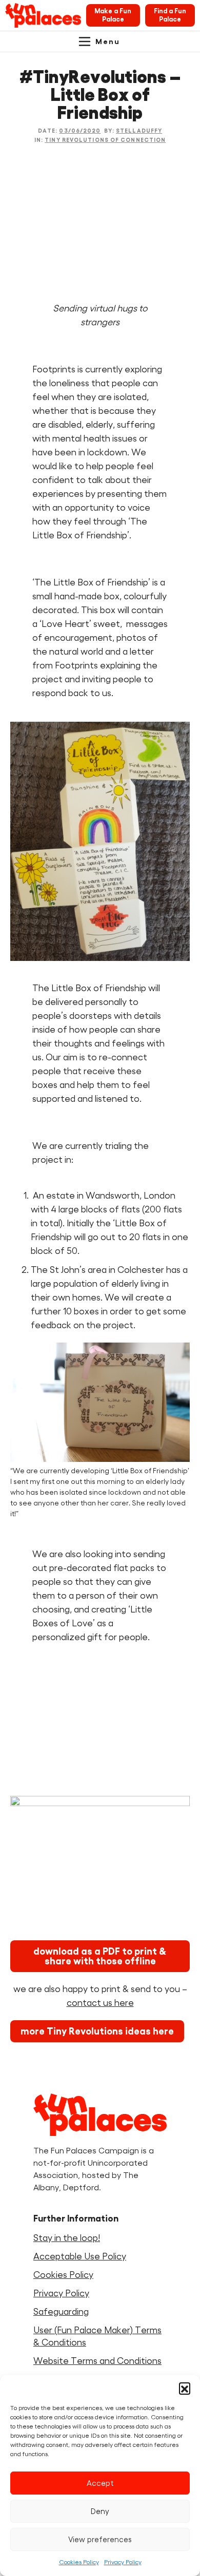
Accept (100, 2483)
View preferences (100, 2539)
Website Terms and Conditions (97, 2361)
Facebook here (64, 1767)
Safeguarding (61, 2312)
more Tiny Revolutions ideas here (97, 2031)
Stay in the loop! (67, 2238)
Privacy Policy (123, 2562)
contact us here (100, 2003)
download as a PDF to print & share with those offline (100, 1956)
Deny (100, 2511)
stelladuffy (139, 131)
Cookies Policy (79, 2562)
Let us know (58, 1740)
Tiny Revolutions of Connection (105, 140)
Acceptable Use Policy (80, 2256)
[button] (185, 2388)
